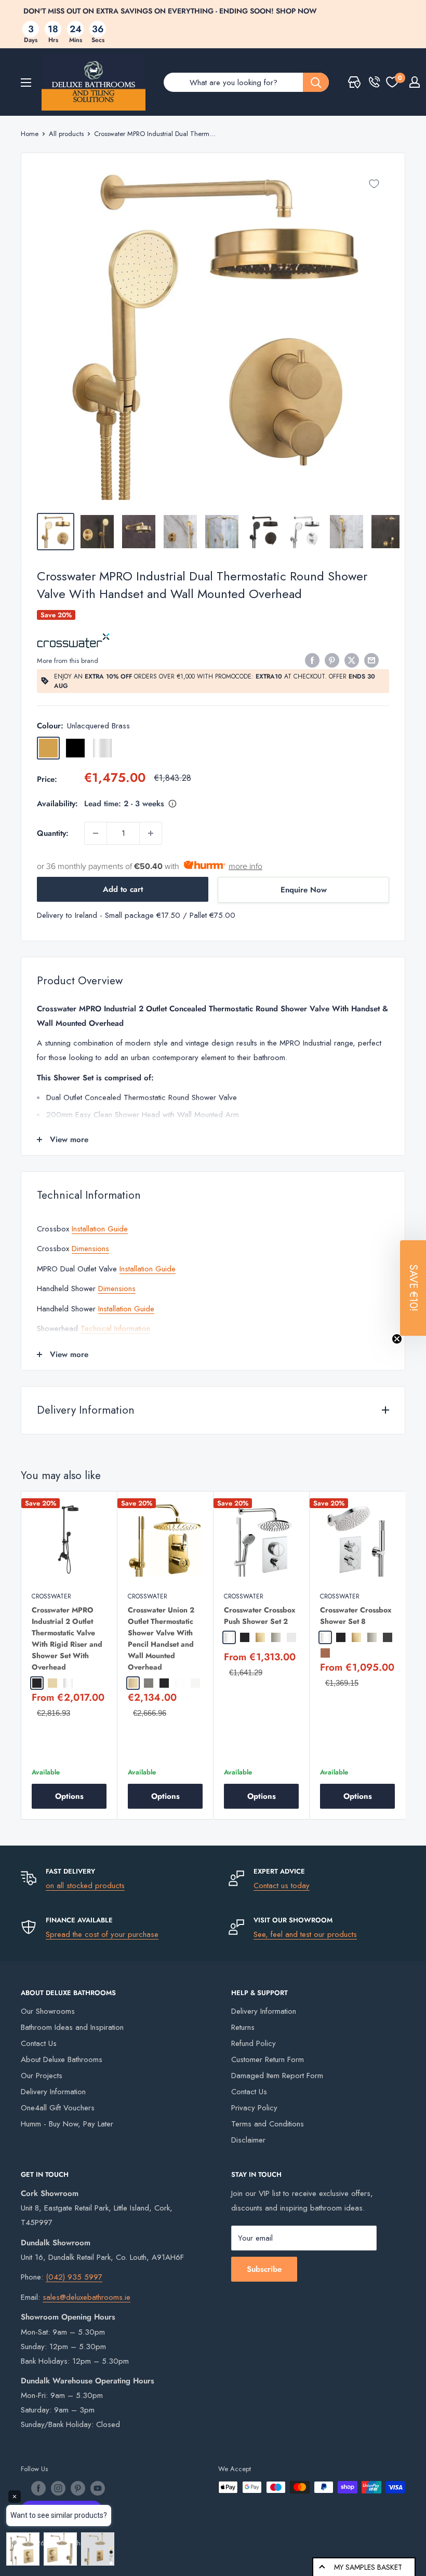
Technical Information (115, 1328)
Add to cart (123, 889)
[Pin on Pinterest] (332, 660)
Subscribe (264, 2269)
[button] (413, 1288)
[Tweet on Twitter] (352, 660)
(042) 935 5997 (74, 2277)
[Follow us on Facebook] (38, 2488)
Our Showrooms (48, 2011)
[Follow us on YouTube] (98, 2488)
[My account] (415, 82)
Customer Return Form (268, 2059)
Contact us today (282, 1886)
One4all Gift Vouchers (58, 2108)
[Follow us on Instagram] (58, 2488)
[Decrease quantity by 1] (96, 833)
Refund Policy (254, 2043)
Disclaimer (248, 2140)
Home (30, 134)
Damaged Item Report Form (277, 2076)
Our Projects (42, 2076)
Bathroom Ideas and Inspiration (72, 2027)
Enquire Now (304, 890)
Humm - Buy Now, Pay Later (67, 2124)
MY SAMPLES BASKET (368, 2567)
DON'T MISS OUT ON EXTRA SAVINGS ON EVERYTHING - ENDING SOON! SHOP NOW (170, 11)
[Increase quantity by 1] (151, 833)
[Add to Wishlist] (374, 184)
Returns (243, 2027)
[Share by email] (371, 660)
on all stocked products (85, 1886)
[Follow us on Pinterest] (78, 2488)
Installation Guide (100, 1229)
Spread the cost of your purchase (102, 1934)
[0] (392, 82)
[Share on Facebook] (312, 660)
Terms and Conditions (268, 2124)
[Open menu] (26, 83)
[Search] (316, 82)
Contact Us (39, 2043)
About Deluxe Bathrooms (62, 2059)
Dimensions (90, 1249)
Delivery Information (53, 2092)
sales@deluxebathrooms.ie (86, 2297)
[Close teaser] (397, 1339)
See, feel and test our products (305, 1934)
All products (66, 134)
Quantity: (53, 833)
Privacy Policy (254, 2108)
